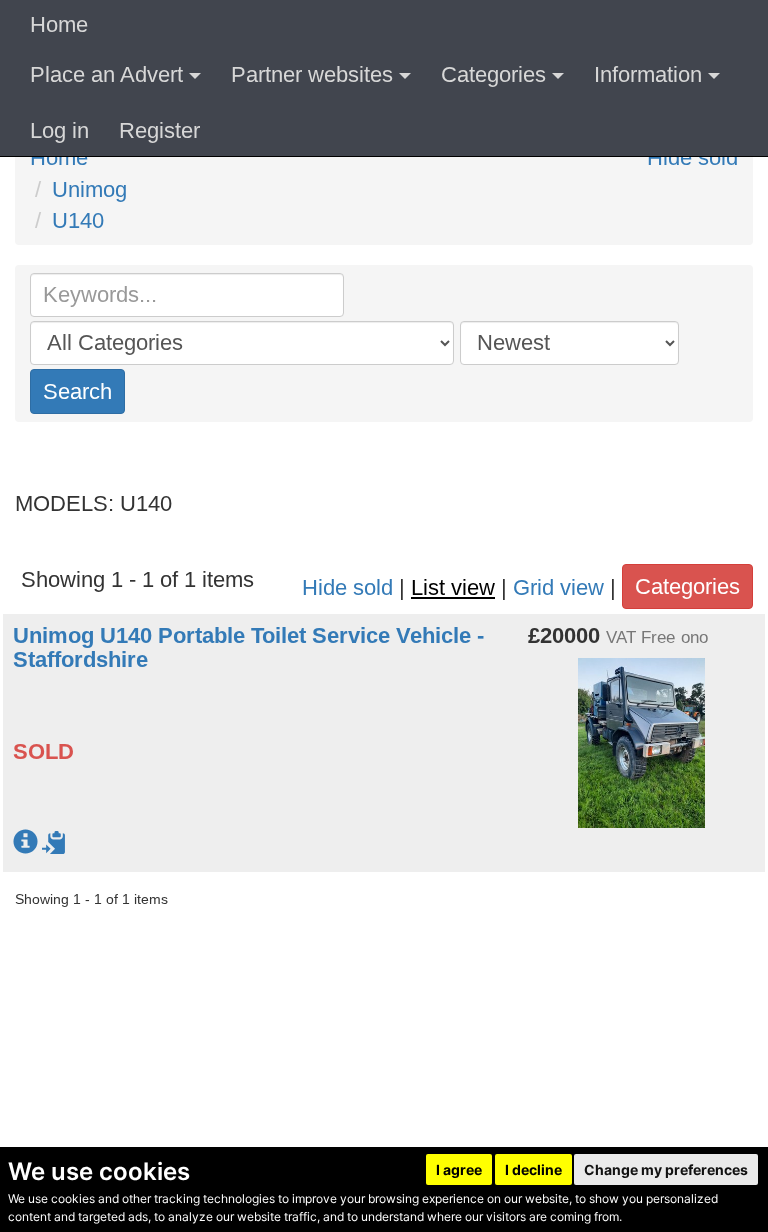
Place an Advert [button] (106, 74)
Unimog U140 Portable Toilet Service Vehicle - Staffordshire (248, 647)
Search (77, 391)
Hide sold (692, 157)
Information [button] (648, 74)
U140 (78, 220)
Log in (59, 130)
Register (159, 130)
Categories (687, 586)
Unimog (89, 189)
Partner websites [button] (312, 74)
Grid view (558, 587)
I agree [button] (459, 1169)
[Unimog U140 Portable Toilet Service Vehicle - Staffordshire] (641, 731)
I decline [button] (533, 1169)
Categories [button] (493, 74)
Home (59, 24)
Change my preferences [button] (666, 1169)
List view (453, 587)
